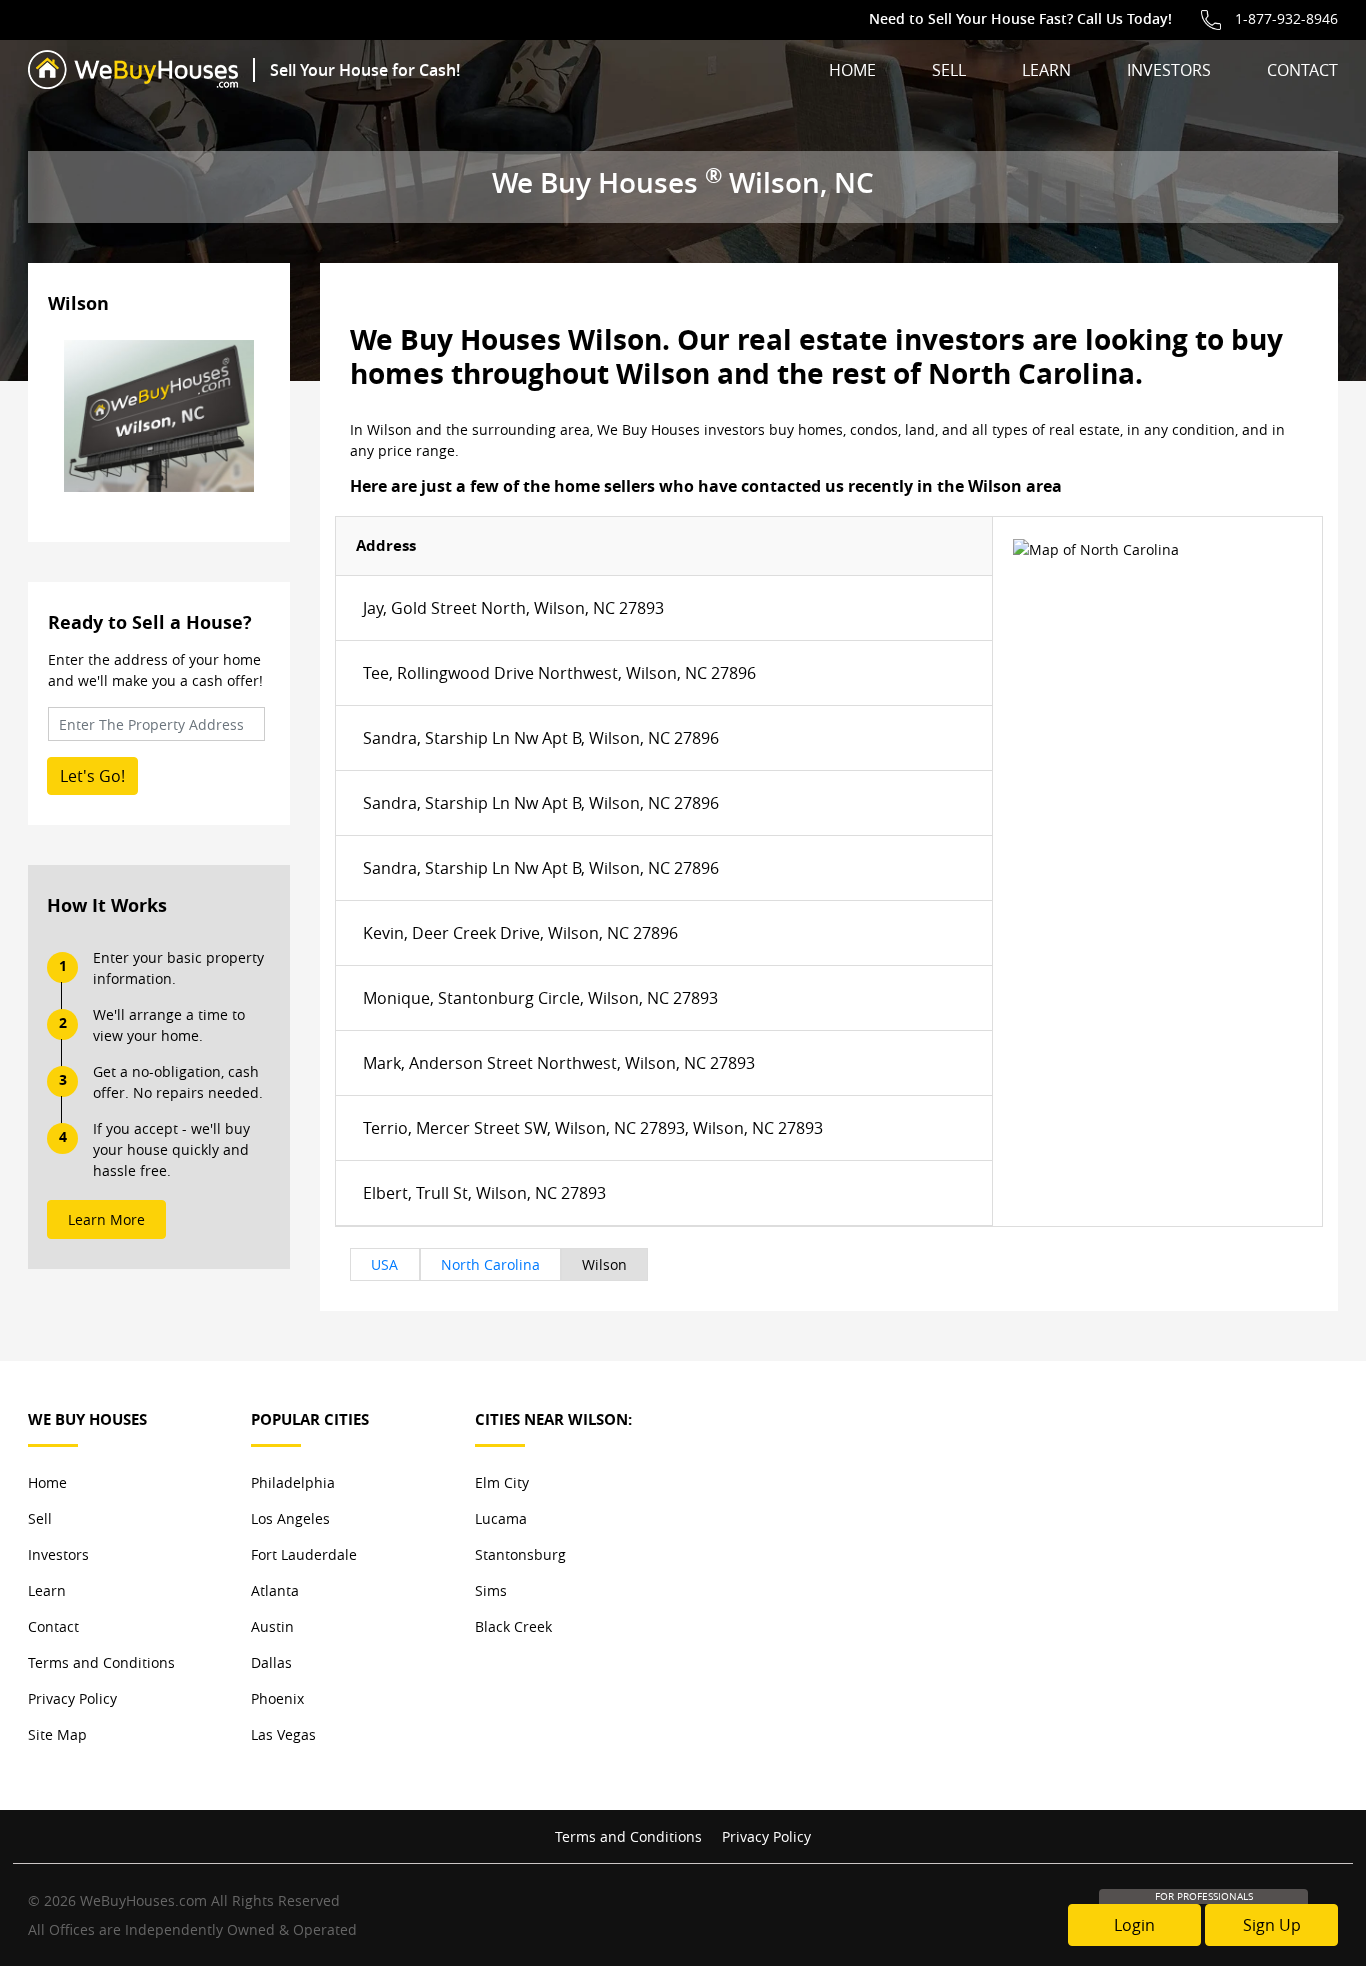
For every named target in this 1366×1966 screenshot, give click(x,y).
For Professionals (1204, 1896)
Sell (949, 70)
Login (1134, 1925)
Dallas (271, 1662)
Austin (272, 1626)
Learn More (106, 1219)
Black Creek (513, 1626)
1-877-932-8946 (1286, 18)
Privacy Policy (72, 1698)
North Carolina (490, 1264)
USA (384, 1264)
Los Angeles (290, 1518)
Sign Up (1272, 1925)
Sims (491, 1590)
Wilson (604, 1264)
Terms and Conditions (101, 1662)
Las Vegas (283, 1734)
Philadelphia (293, 1482)
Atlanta (275, 1590)
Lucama (501, 1518)
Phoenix (277, 1698)
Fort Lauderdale (304, 1554)
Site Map (57, 1734)
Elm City (502, 1482)
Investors (1169, 70)
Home (852, 70)
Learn (1046, 70)
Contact (1302, 70)
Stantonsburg (520, 1554)
